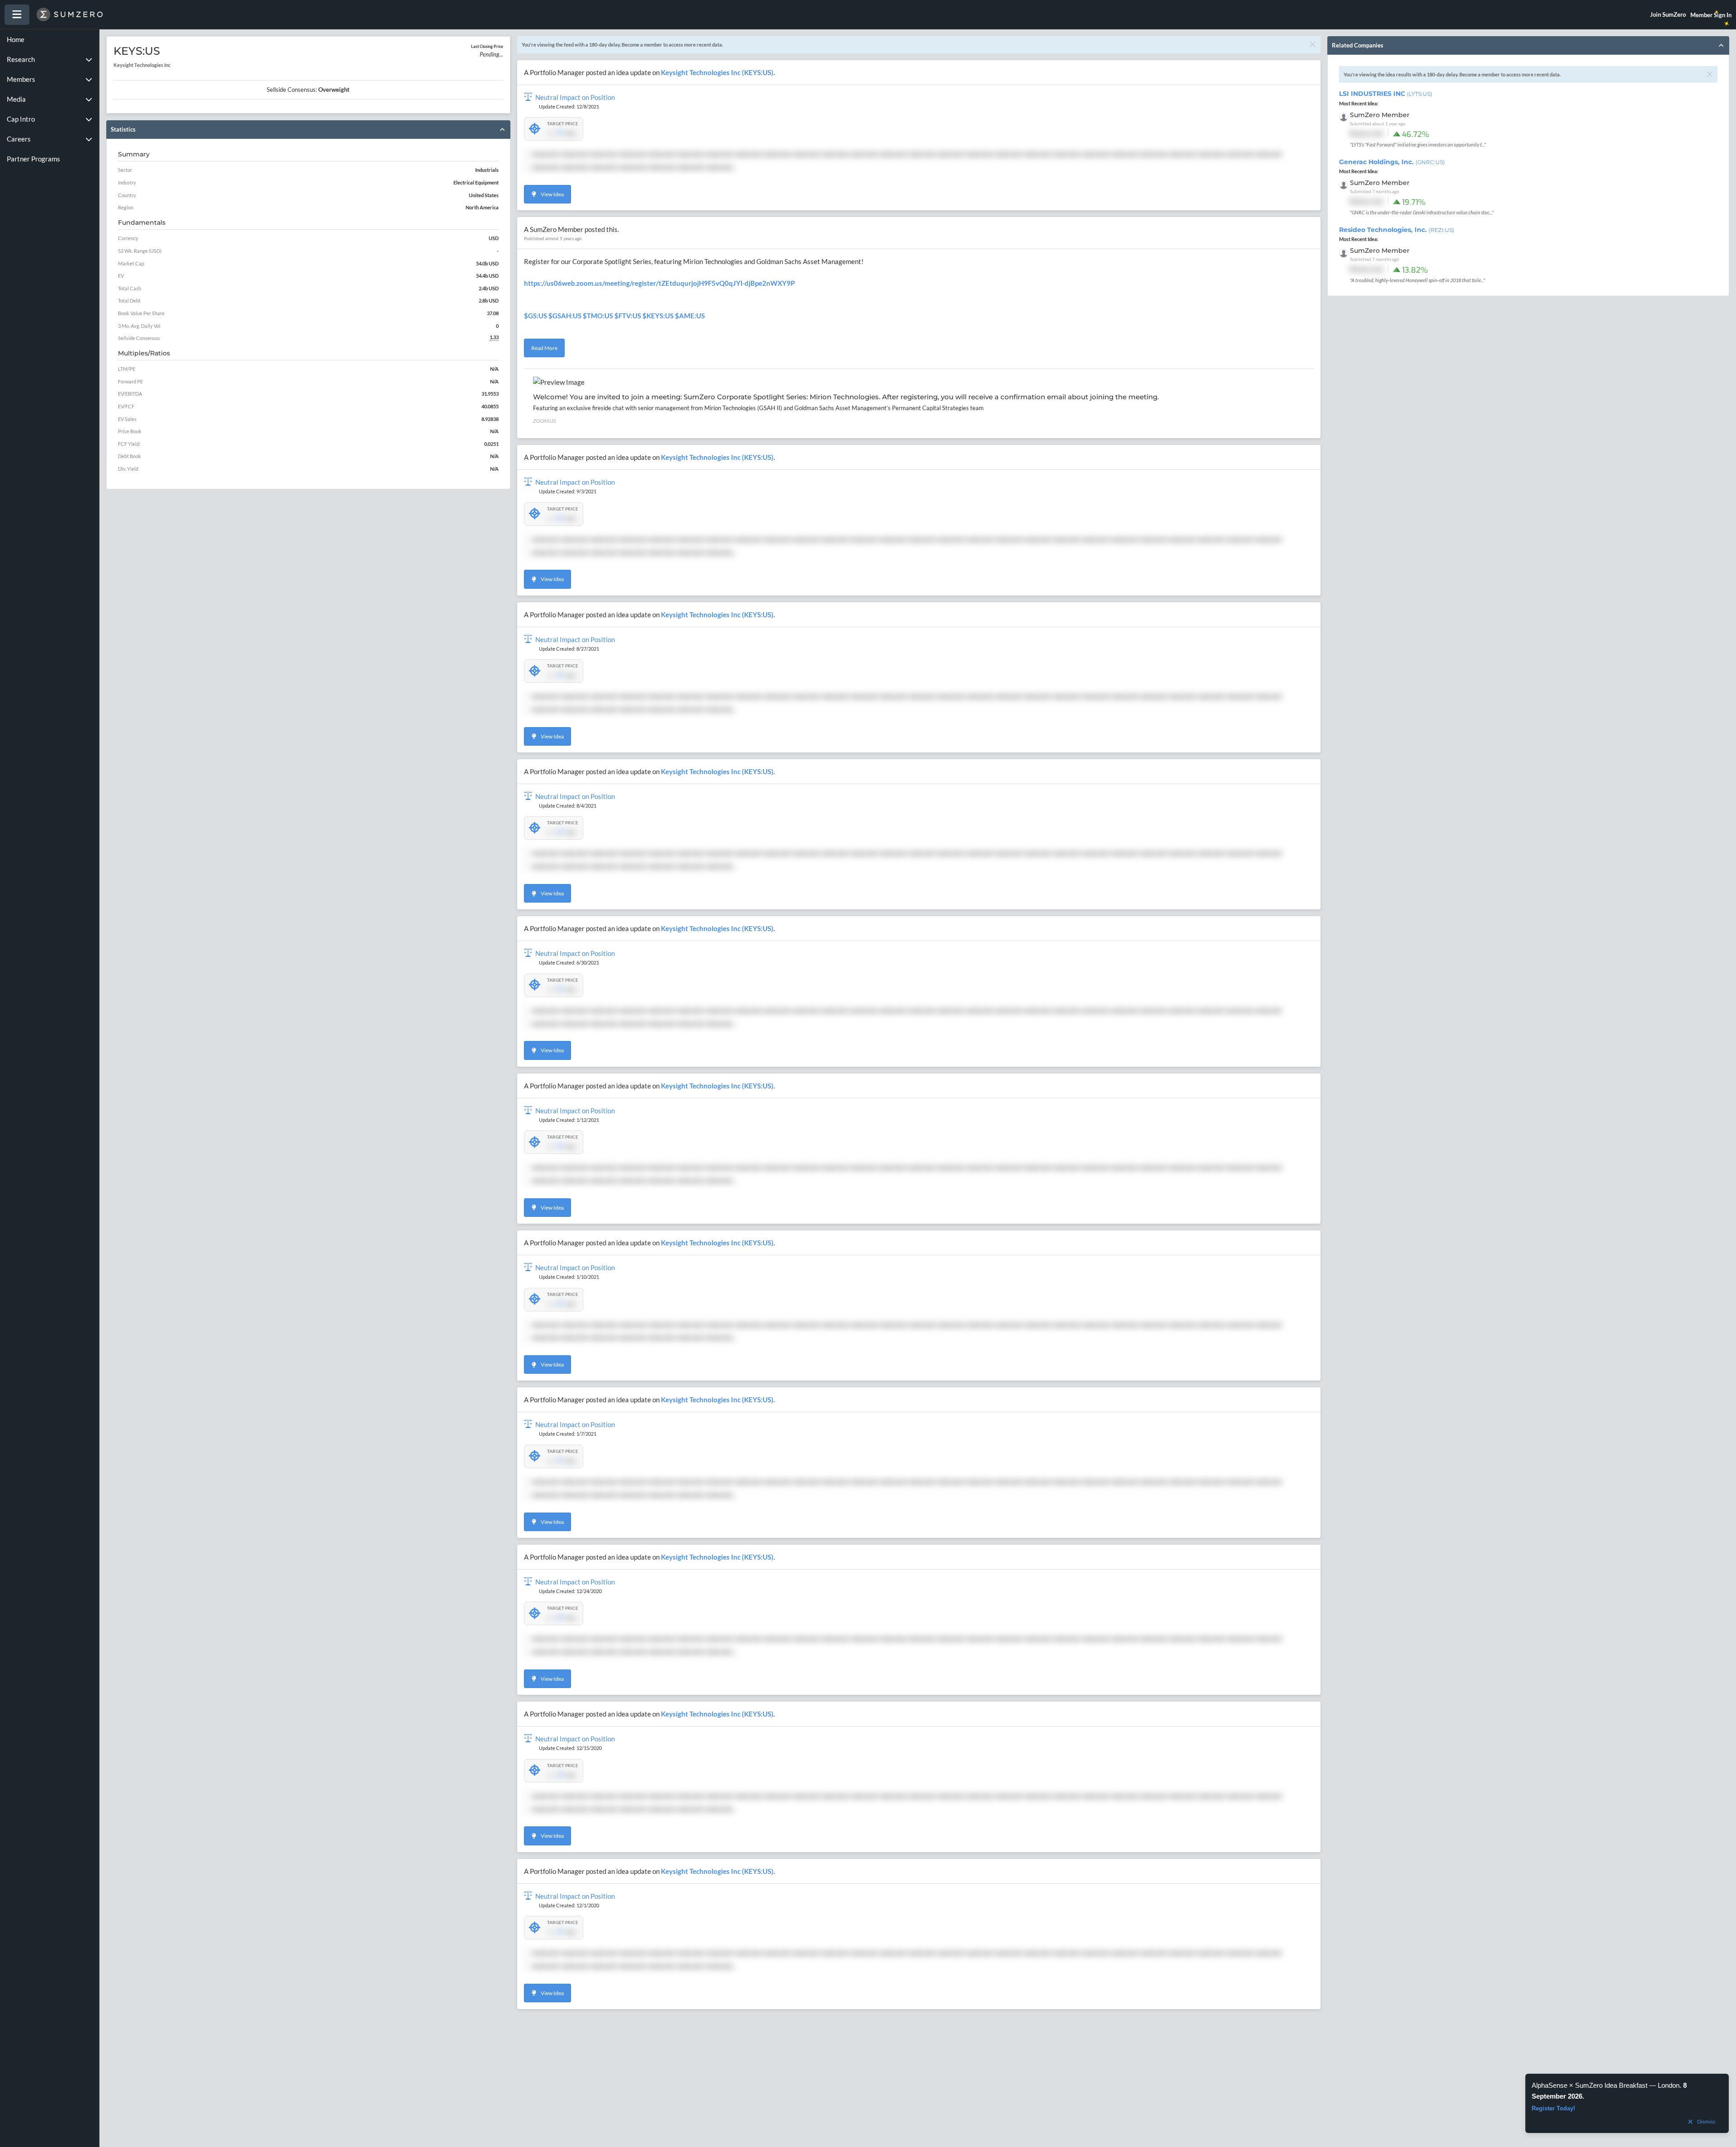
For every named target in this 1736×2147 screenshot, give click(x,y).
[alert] (1627, 2103)
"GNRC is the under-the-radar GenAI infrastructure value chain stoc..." (1422, 212)
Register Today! (1553, 2108)
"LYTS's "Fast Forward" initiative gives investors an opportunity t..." (1418, 144)
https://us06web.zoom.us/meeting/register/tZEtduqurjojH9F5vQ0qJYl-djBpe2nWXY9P (659, 283)
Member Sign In (1711, 15)
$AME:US (690, 316)
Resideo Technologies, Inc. (1397, 230)
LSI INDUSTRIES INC (1386, 94)
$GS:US (535, 316)
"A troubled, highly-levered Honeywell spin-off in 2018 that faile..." (1418, 280)
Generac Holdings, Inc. (1392, 162)
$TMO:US (598, 316)
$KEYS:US (658, 316)
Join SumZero (1668, 14)
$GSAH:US (565, 316)
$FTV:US (628, 316)
